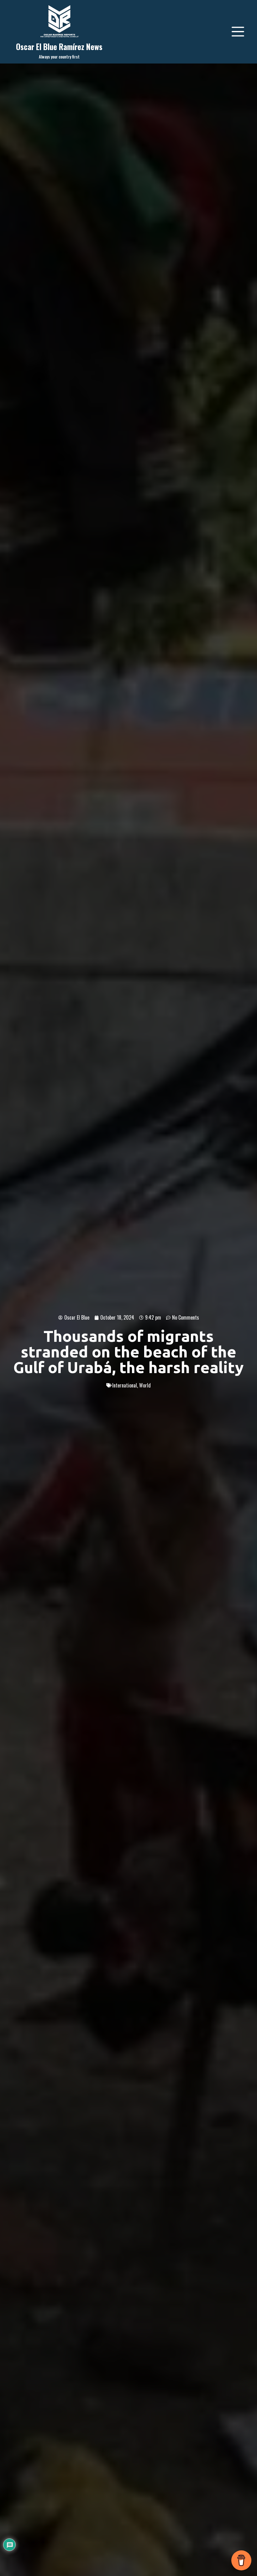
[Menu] (238, 32)
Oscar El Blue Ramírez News (59, 46)
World (145, 1385)
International (125, 1385)
